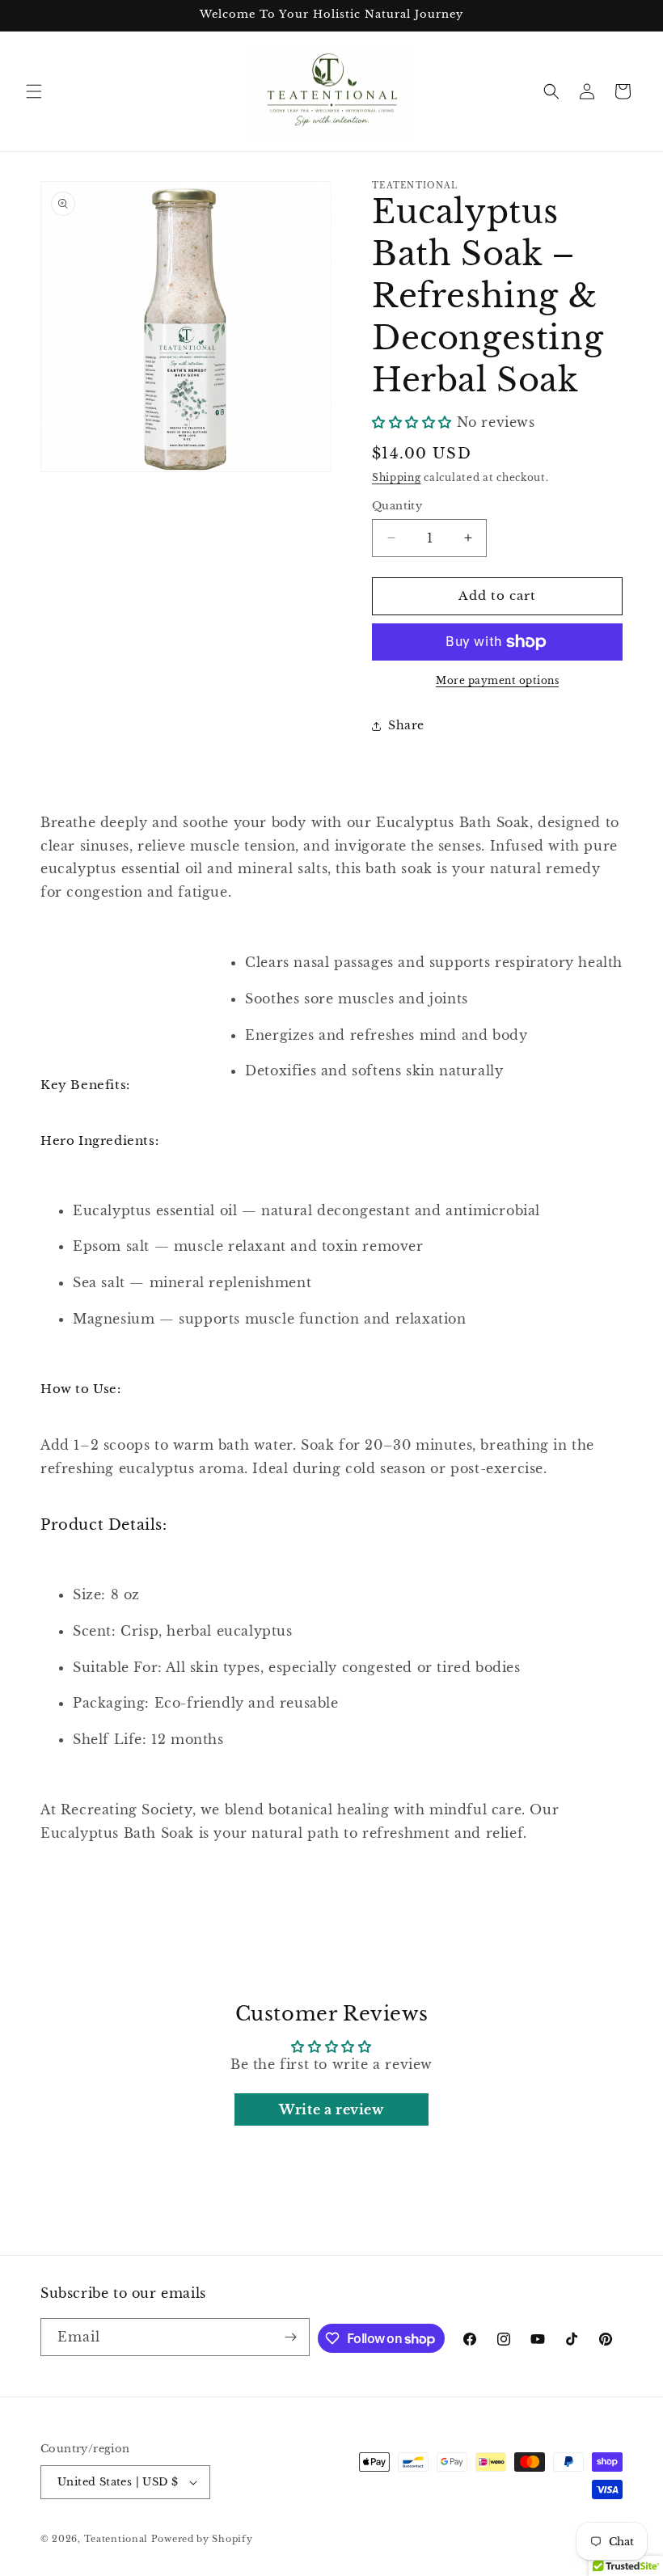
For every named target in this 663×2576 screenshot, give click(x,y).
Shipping (397, 477)
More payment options (497, 680)
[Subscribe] (291, 2337)
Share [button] (406, 725)
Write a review (331, 2109)
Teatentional (116, 2539)
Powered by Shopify (202, 2539)
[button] (34, 91)
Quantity (397, 506)
